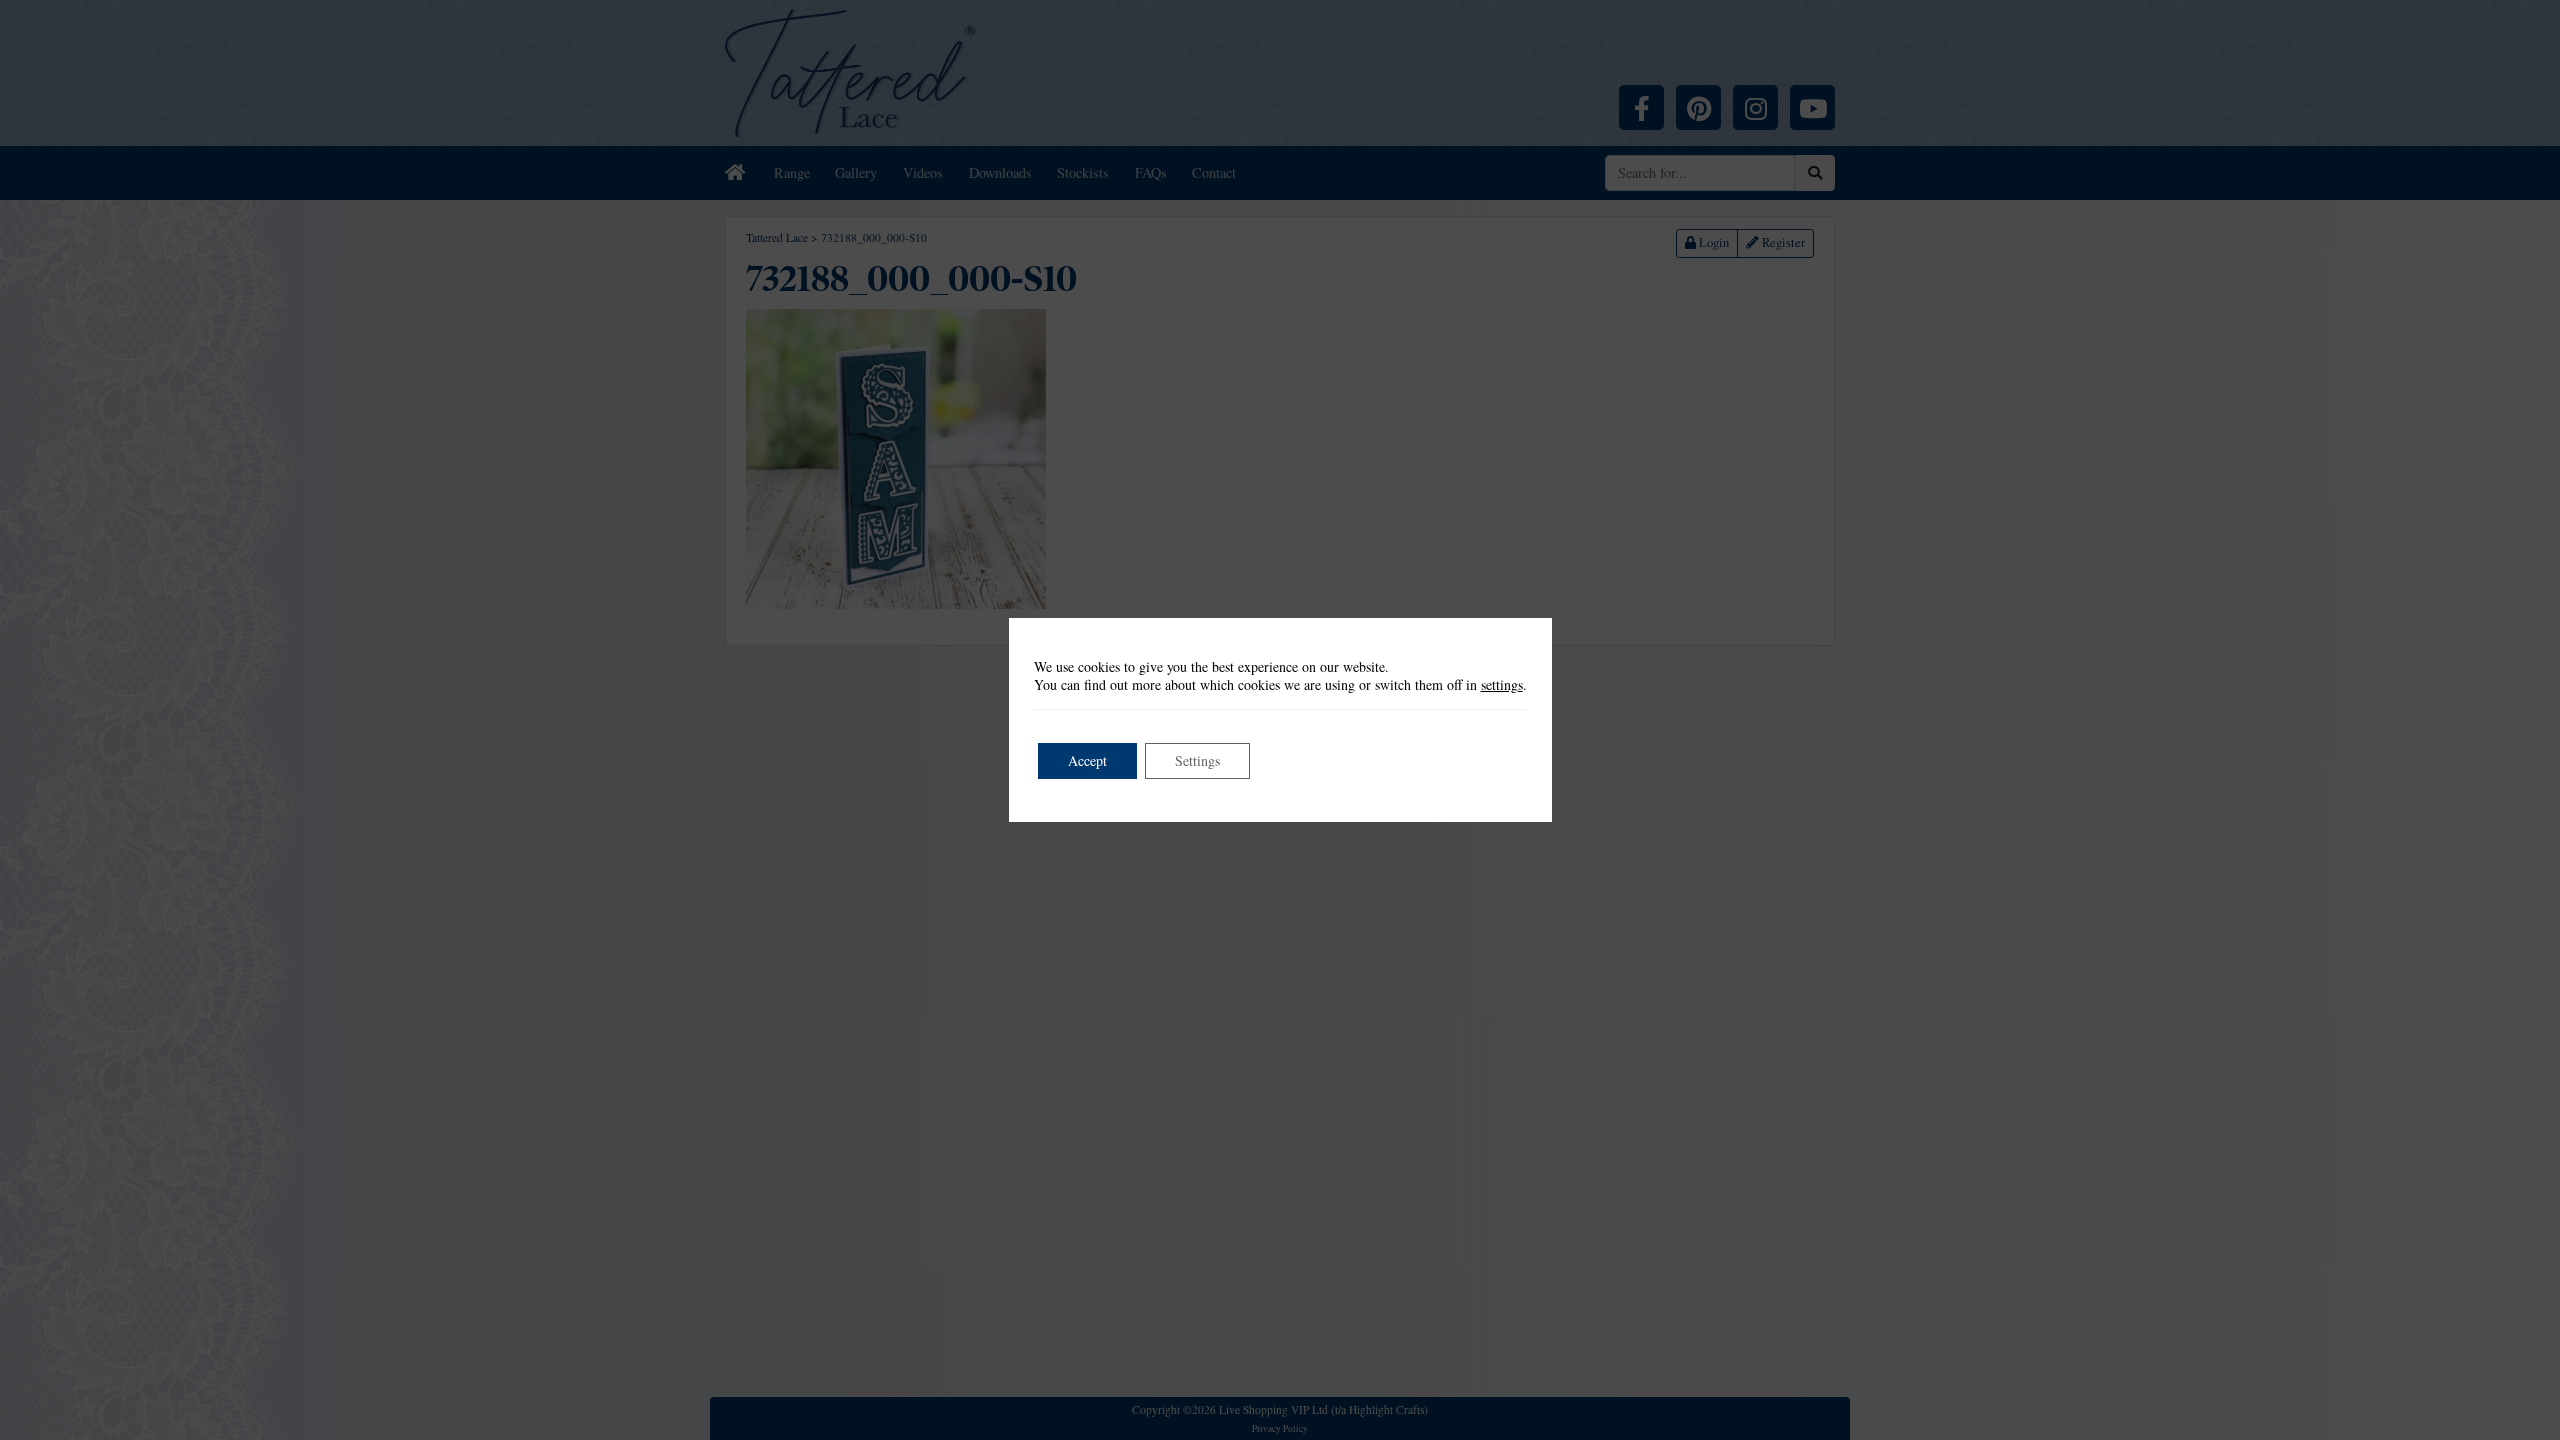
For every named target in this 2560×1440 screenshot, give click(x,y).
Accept (1087, 760)
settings (1502, 685)
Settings (1197, 760)
